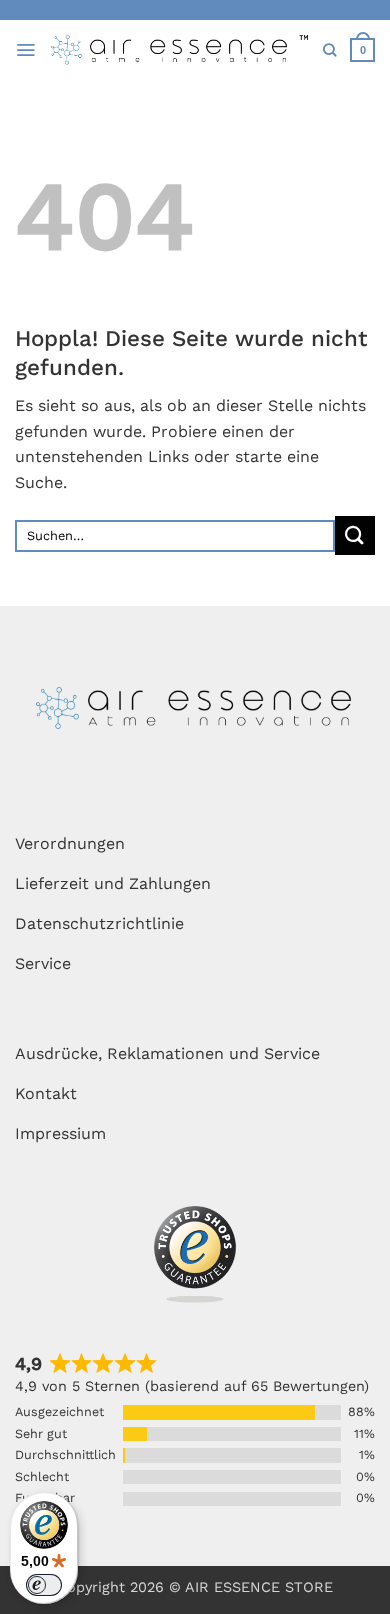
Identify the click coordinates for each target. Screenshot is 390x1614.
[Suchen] (329, 50)
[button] (25, 50)
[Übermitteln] (355, 535)
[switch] (44, 1585)
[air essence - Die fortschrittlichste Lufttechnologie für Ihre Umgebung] (179, 50)
